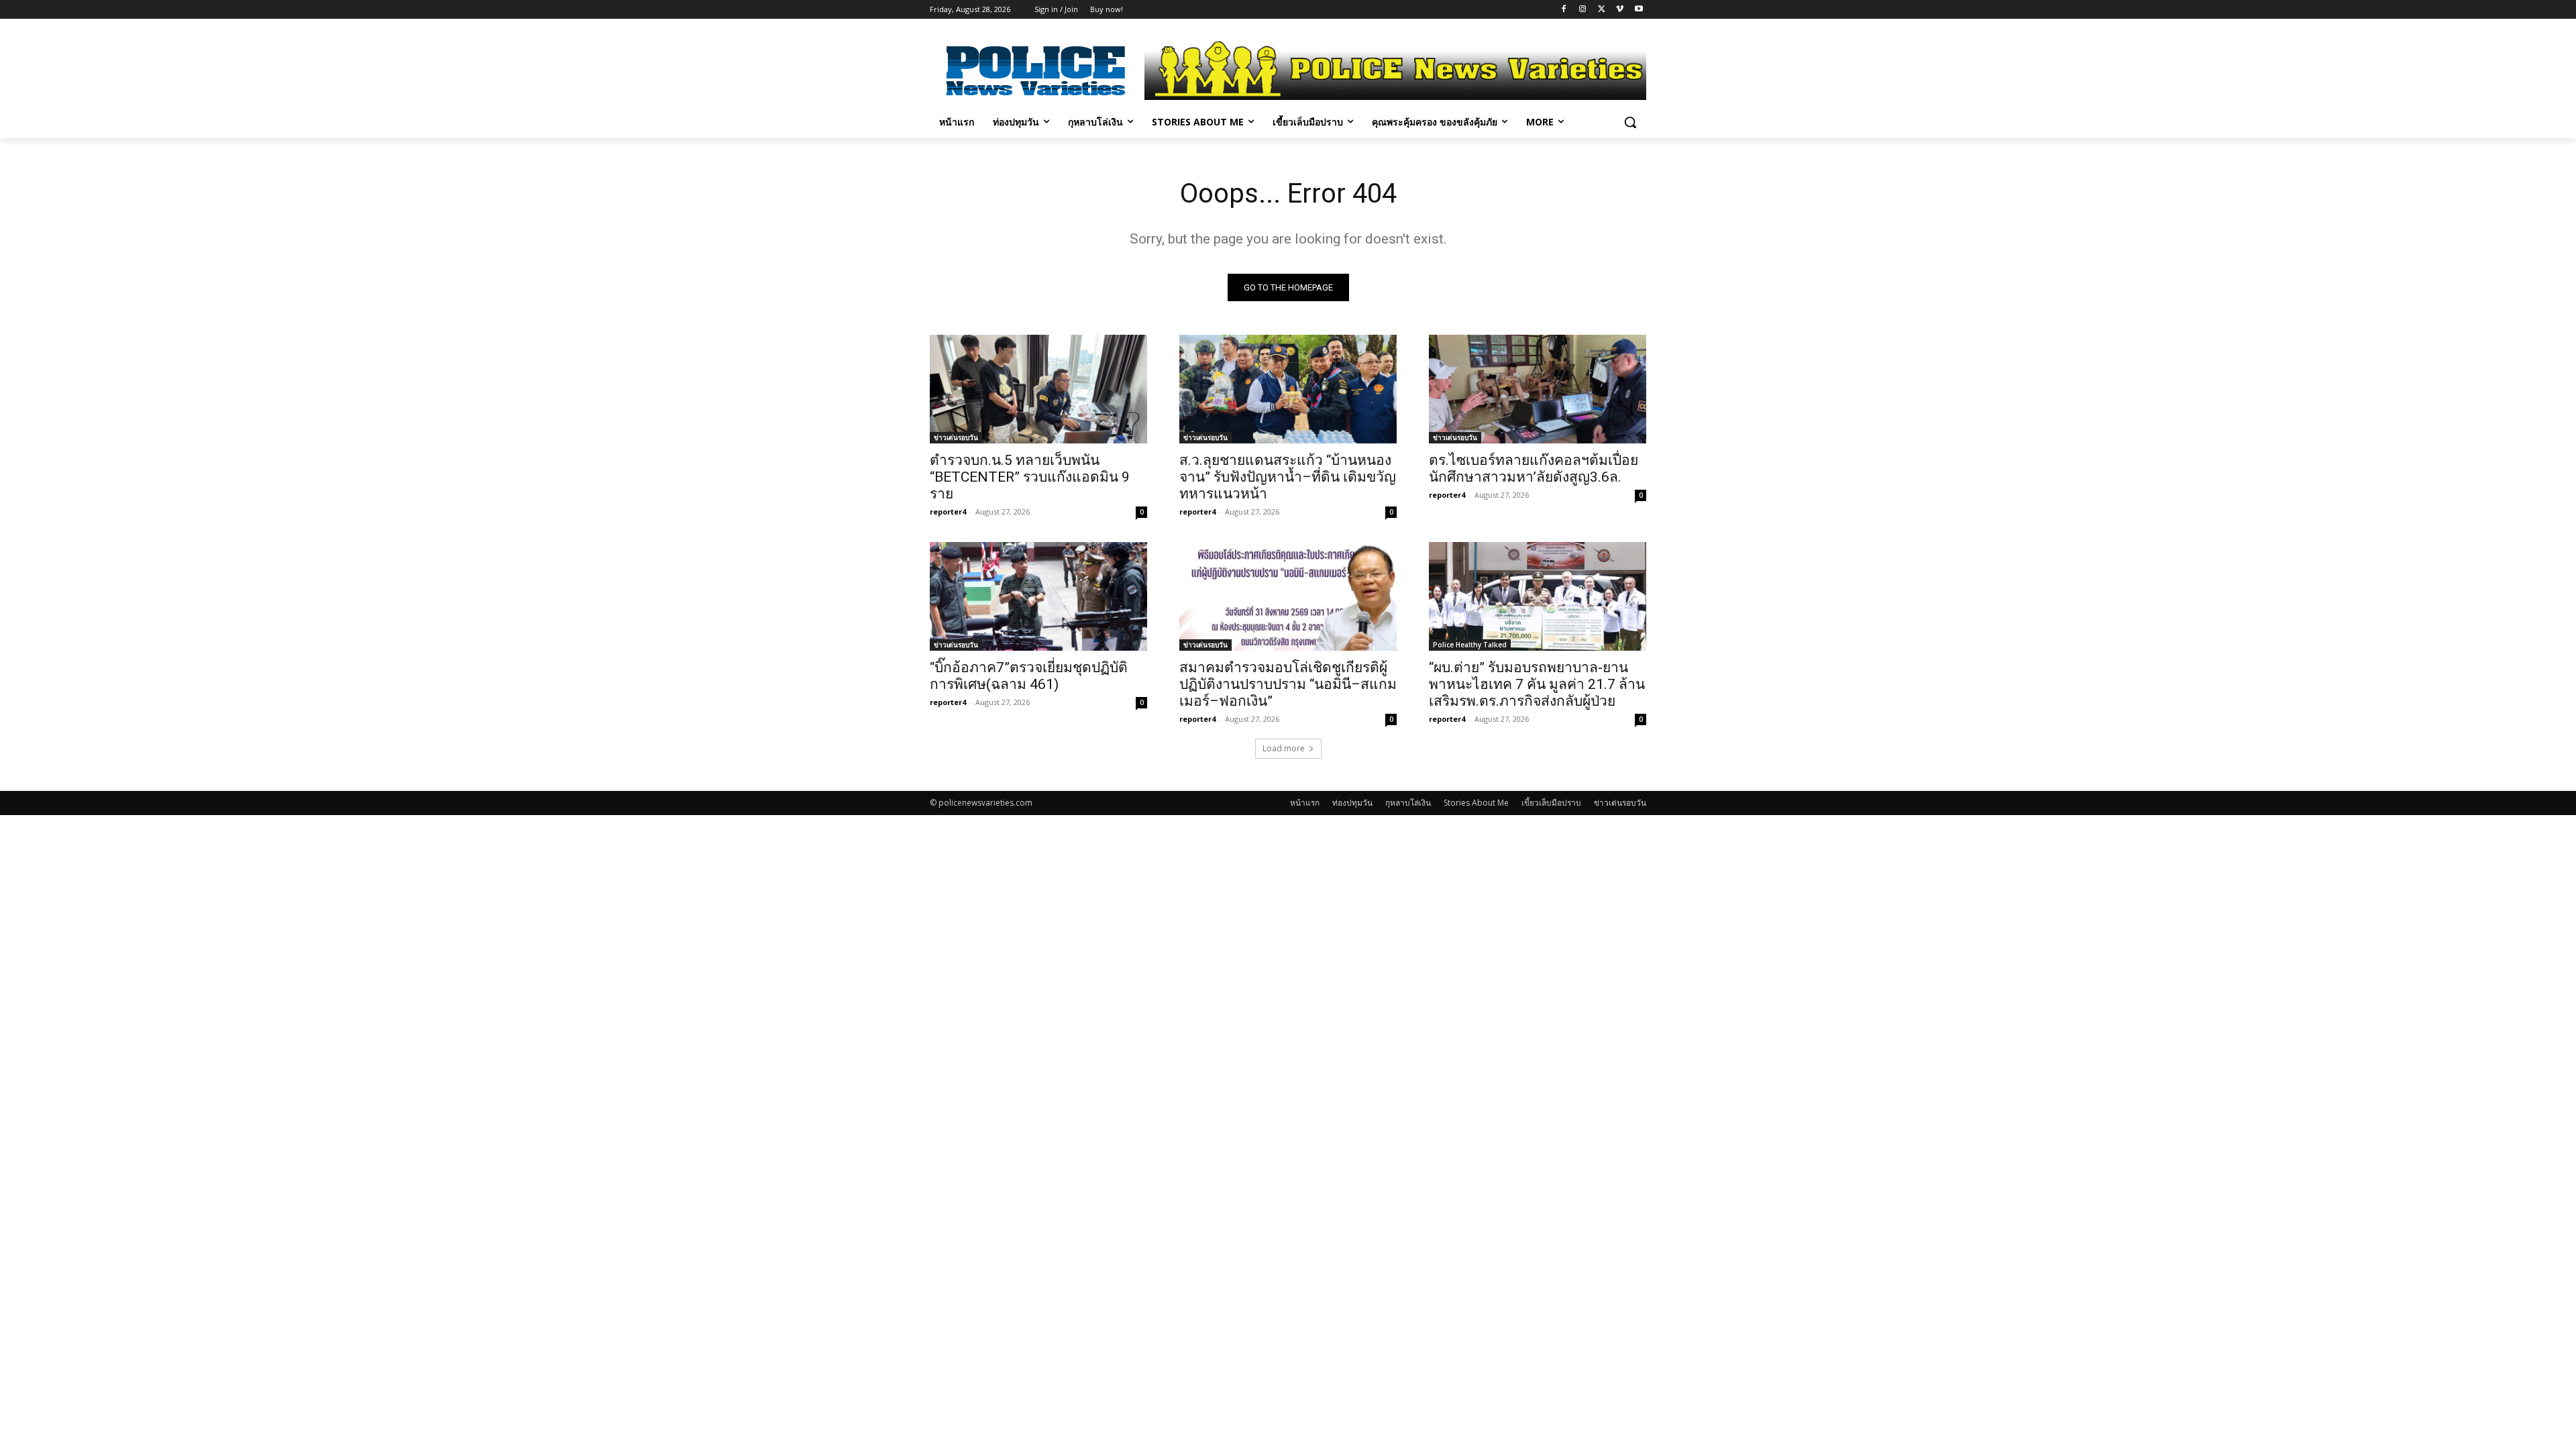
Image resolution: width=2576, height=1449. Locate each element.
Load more (1284, 748)
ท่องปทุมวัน (1352, 803)
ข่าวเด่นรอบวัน (956, 437)
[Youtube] (1639, 10)
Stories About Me (1476, 803)
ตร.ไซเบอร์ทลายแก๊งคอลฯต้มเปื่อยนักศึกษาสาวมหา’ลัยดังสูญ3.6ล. (1534, 469)
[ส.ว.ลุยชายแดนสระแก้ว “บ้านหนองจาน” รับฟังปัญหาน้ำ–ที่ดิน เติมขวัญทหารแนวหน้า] (1288, 389)
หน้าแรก (1305, 803)
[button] (1630, 122)
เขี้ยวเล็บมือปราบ (1551, 803)
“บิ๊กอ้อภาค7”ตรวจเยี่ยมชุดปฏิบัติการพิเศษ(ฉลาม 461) (1029, 676)
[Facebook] (1564, 10)
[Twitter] (1602, 10)
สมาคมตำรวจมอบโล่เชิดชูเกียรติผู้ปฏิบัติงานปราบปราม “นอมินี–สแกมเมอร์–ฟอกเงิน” (1288, 684)
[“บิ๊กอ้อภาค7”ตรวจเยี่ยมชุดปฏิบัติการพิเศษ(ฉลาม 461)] (1038, 596)
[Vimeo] (1620, 10)
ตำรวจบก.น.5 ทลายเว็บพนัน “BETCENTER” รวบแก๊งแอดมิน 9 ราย (1030, 477)
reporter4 (948, 512)
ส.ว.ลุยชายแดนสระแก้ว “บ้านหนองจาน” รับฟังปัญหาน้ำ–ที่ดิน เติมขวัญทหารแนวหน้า (1288, 477)
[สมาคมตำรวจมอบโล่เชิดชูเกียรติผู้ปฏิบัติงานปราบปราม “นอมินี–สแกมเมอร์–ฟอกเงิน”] (1288, 596)
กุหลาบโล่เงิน (1408, 803)
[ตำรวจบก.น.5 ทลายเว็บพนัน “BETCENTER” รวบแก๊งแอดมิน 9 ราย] (1038, 389)
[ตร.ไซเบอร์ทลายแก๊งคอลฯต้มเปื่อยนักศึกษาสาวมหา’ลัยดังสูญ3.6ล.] (1538, 389)
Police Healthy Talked (1470, 645)
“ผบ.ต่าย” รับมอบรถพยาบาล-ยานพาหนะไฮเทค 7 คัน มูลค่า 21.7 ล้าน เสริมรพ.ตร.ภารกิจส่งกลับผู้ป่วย (1537, 684)
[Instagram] (1583, 10)
